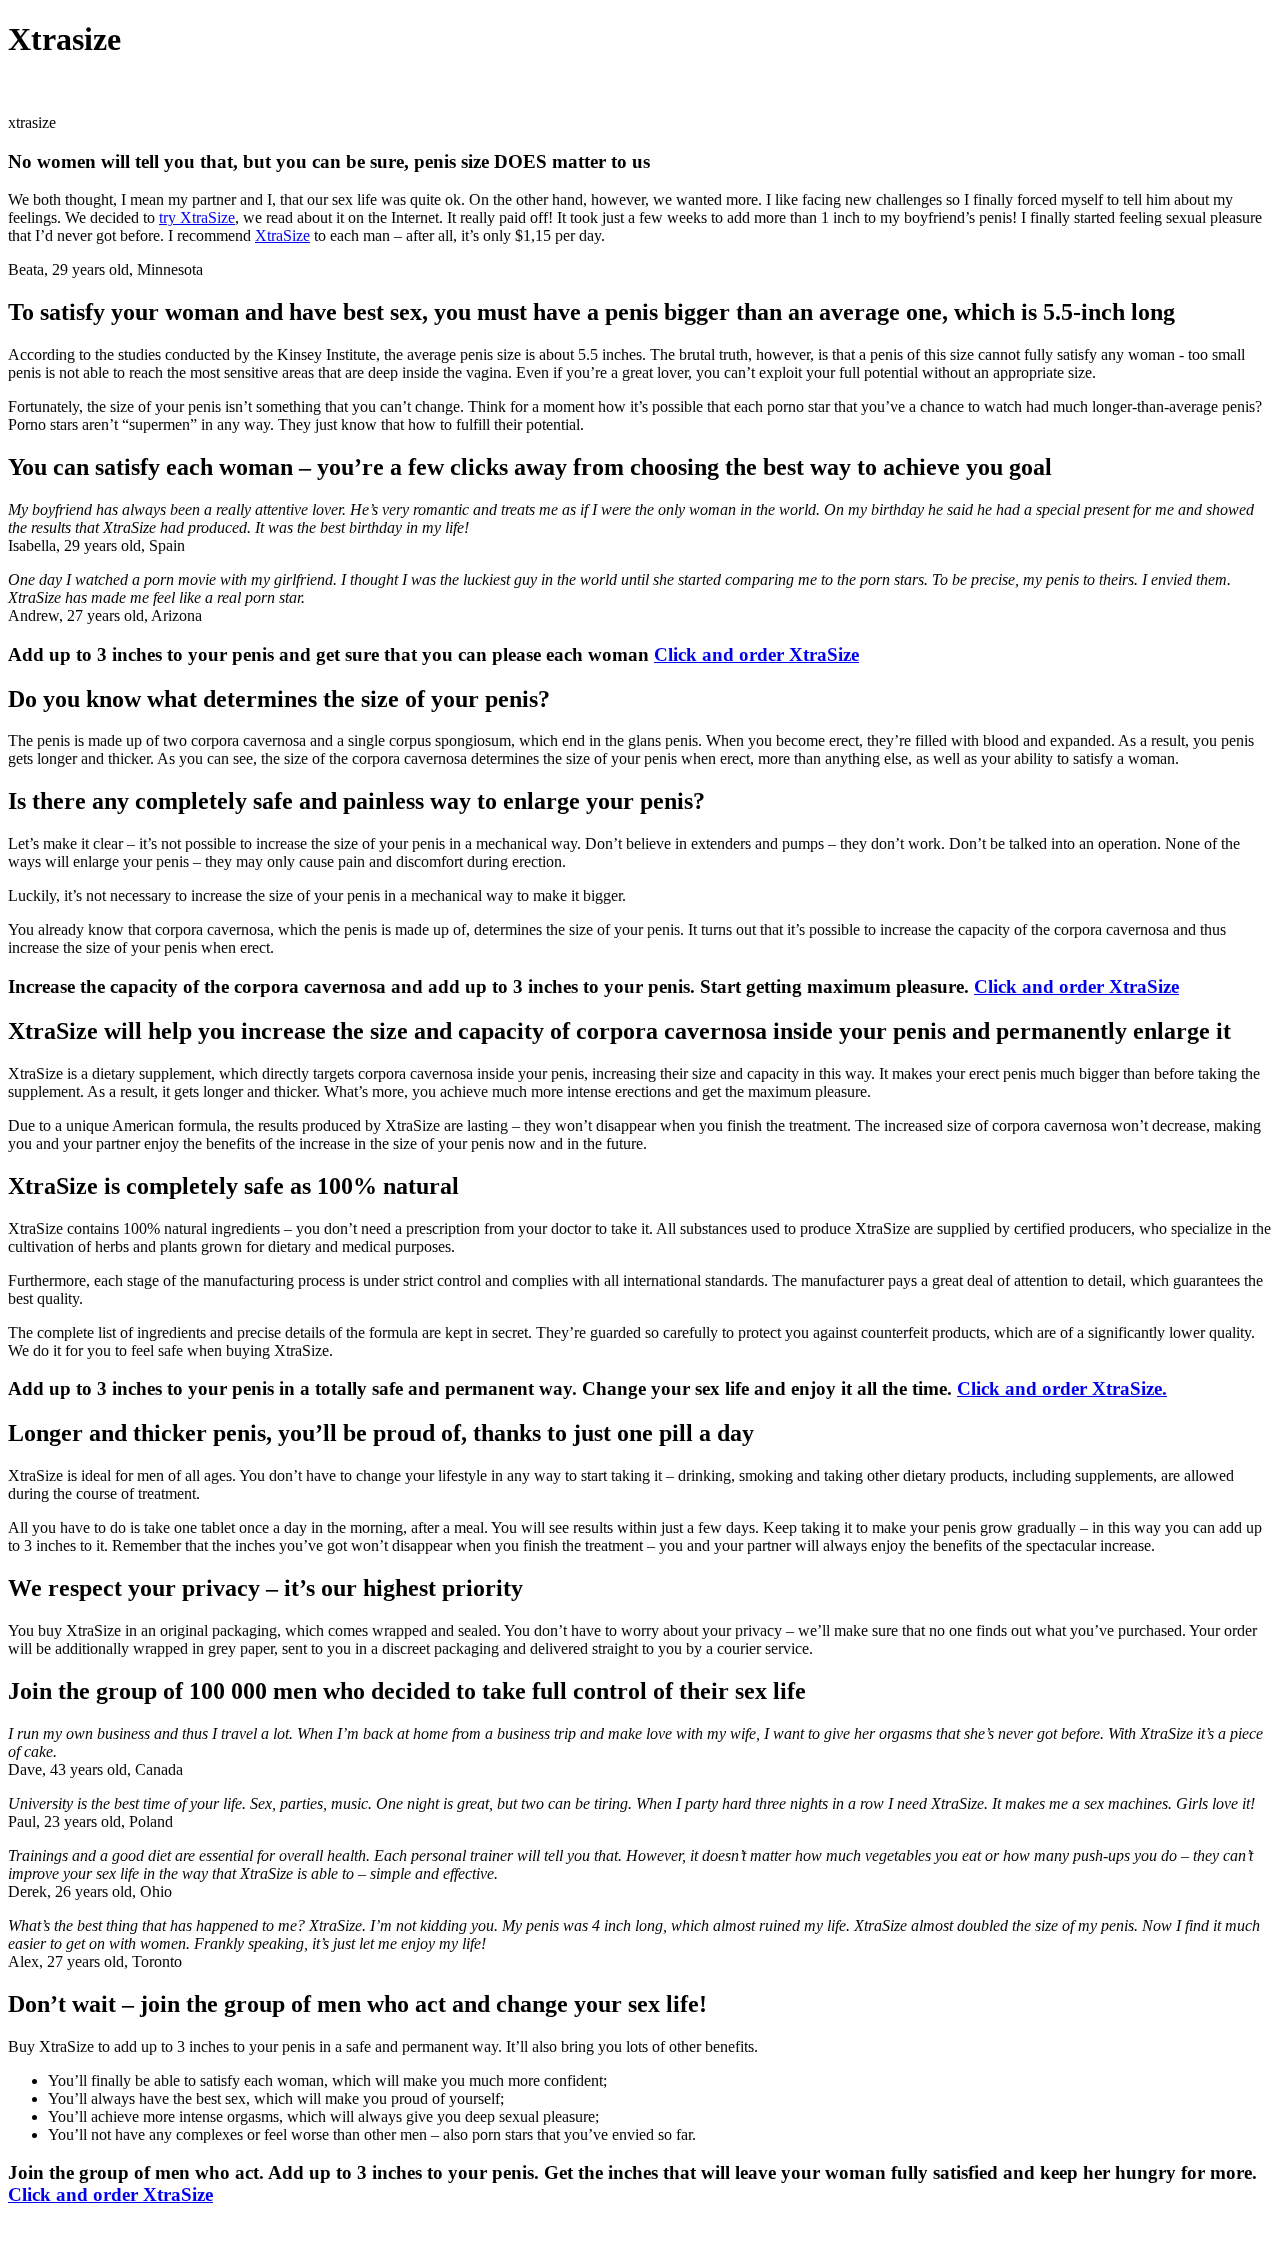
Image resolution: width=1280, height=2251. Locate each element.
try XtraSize (197, 217)
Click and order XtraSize (756, 654)
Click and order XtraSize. (1062, 1388)
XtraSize (282, 235)
